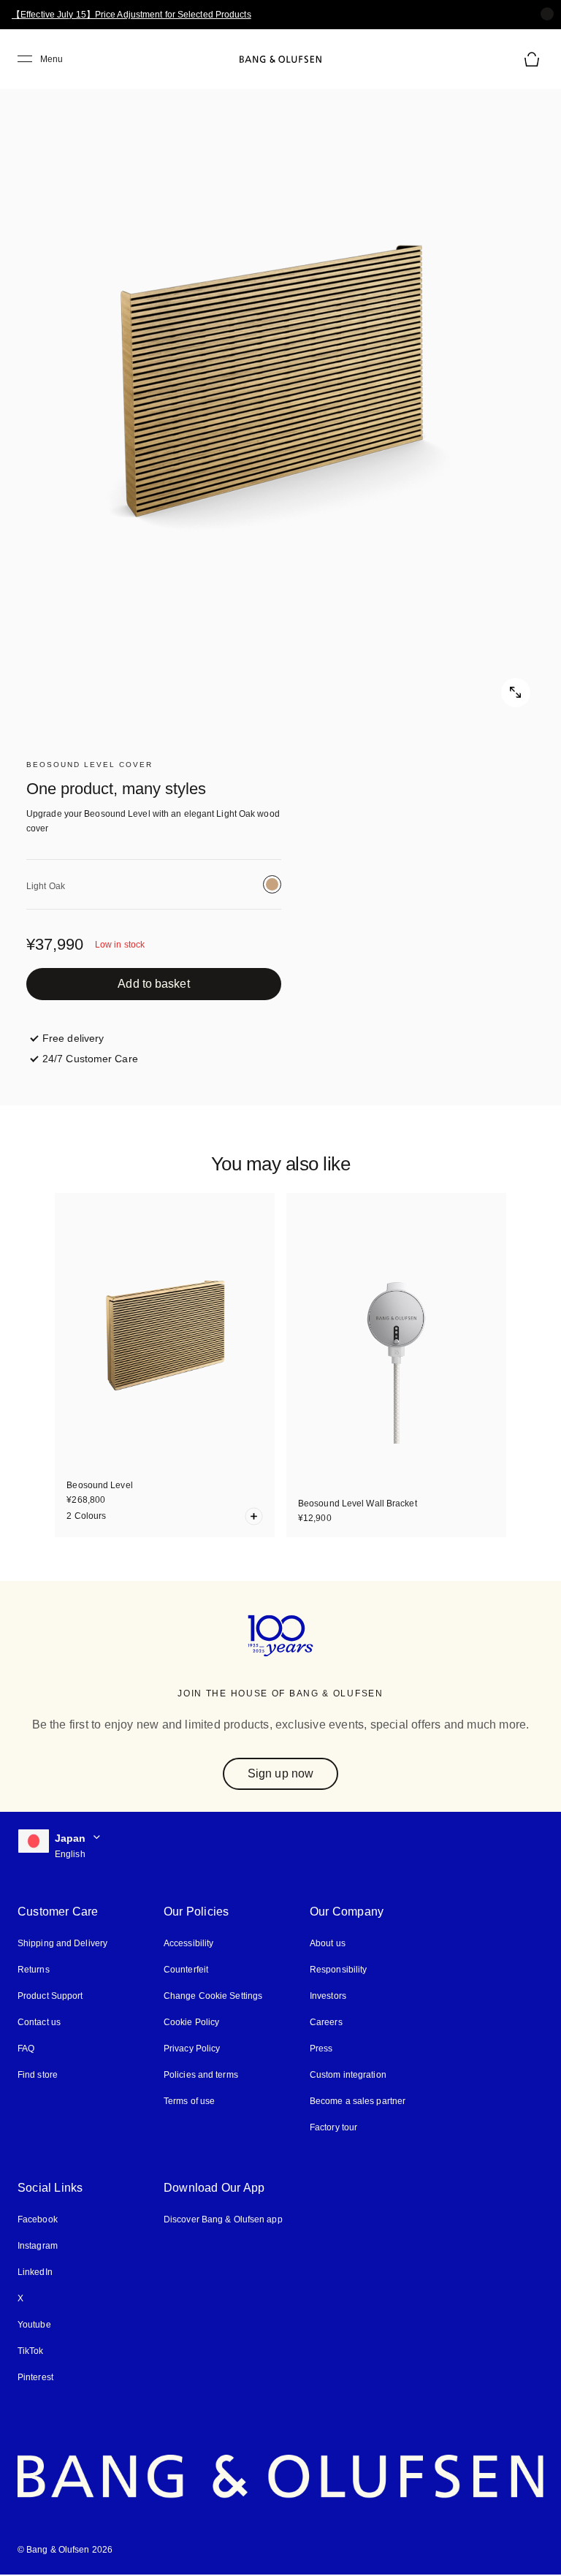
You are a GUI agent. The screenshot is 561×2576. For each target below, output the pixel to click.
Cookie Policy (191, 2022)
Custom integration (348, 2075)
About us (328, 1943)
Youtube (34, 2325)
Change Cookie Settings (213, 1996)
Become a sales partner (358, 2101)
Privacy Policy (192, 2049)
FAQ (26, 2049)
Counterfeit (186, 1970)
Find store (38, 2075)
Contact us (39, 2022)
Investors (328, 1996)
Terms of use (189, 2101)
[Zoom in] (280, 390)
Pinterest (35, 2377)
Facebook (38, 2219)
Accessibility (188, 1943)
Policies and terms (201, 2075)
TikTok (31, 2351)
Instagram (38, 2246)
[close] (547, 14)
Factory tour (333, 2127)
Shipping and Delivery (62, 1943)
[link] (154, 984)
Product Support (50, 1996)
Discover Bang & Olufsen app (223, 2219)
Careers (326, 2022)
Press (321, 2049)
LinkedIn (35, 2272)
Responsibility (338, 1970)
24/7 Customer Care (90, 1059)
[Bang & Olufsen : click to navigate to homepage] (280, 59)
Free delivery (73, 1038)
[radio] (272, 884)
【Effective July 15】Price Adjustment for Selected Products (131, 15)
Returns (34, 1970)
